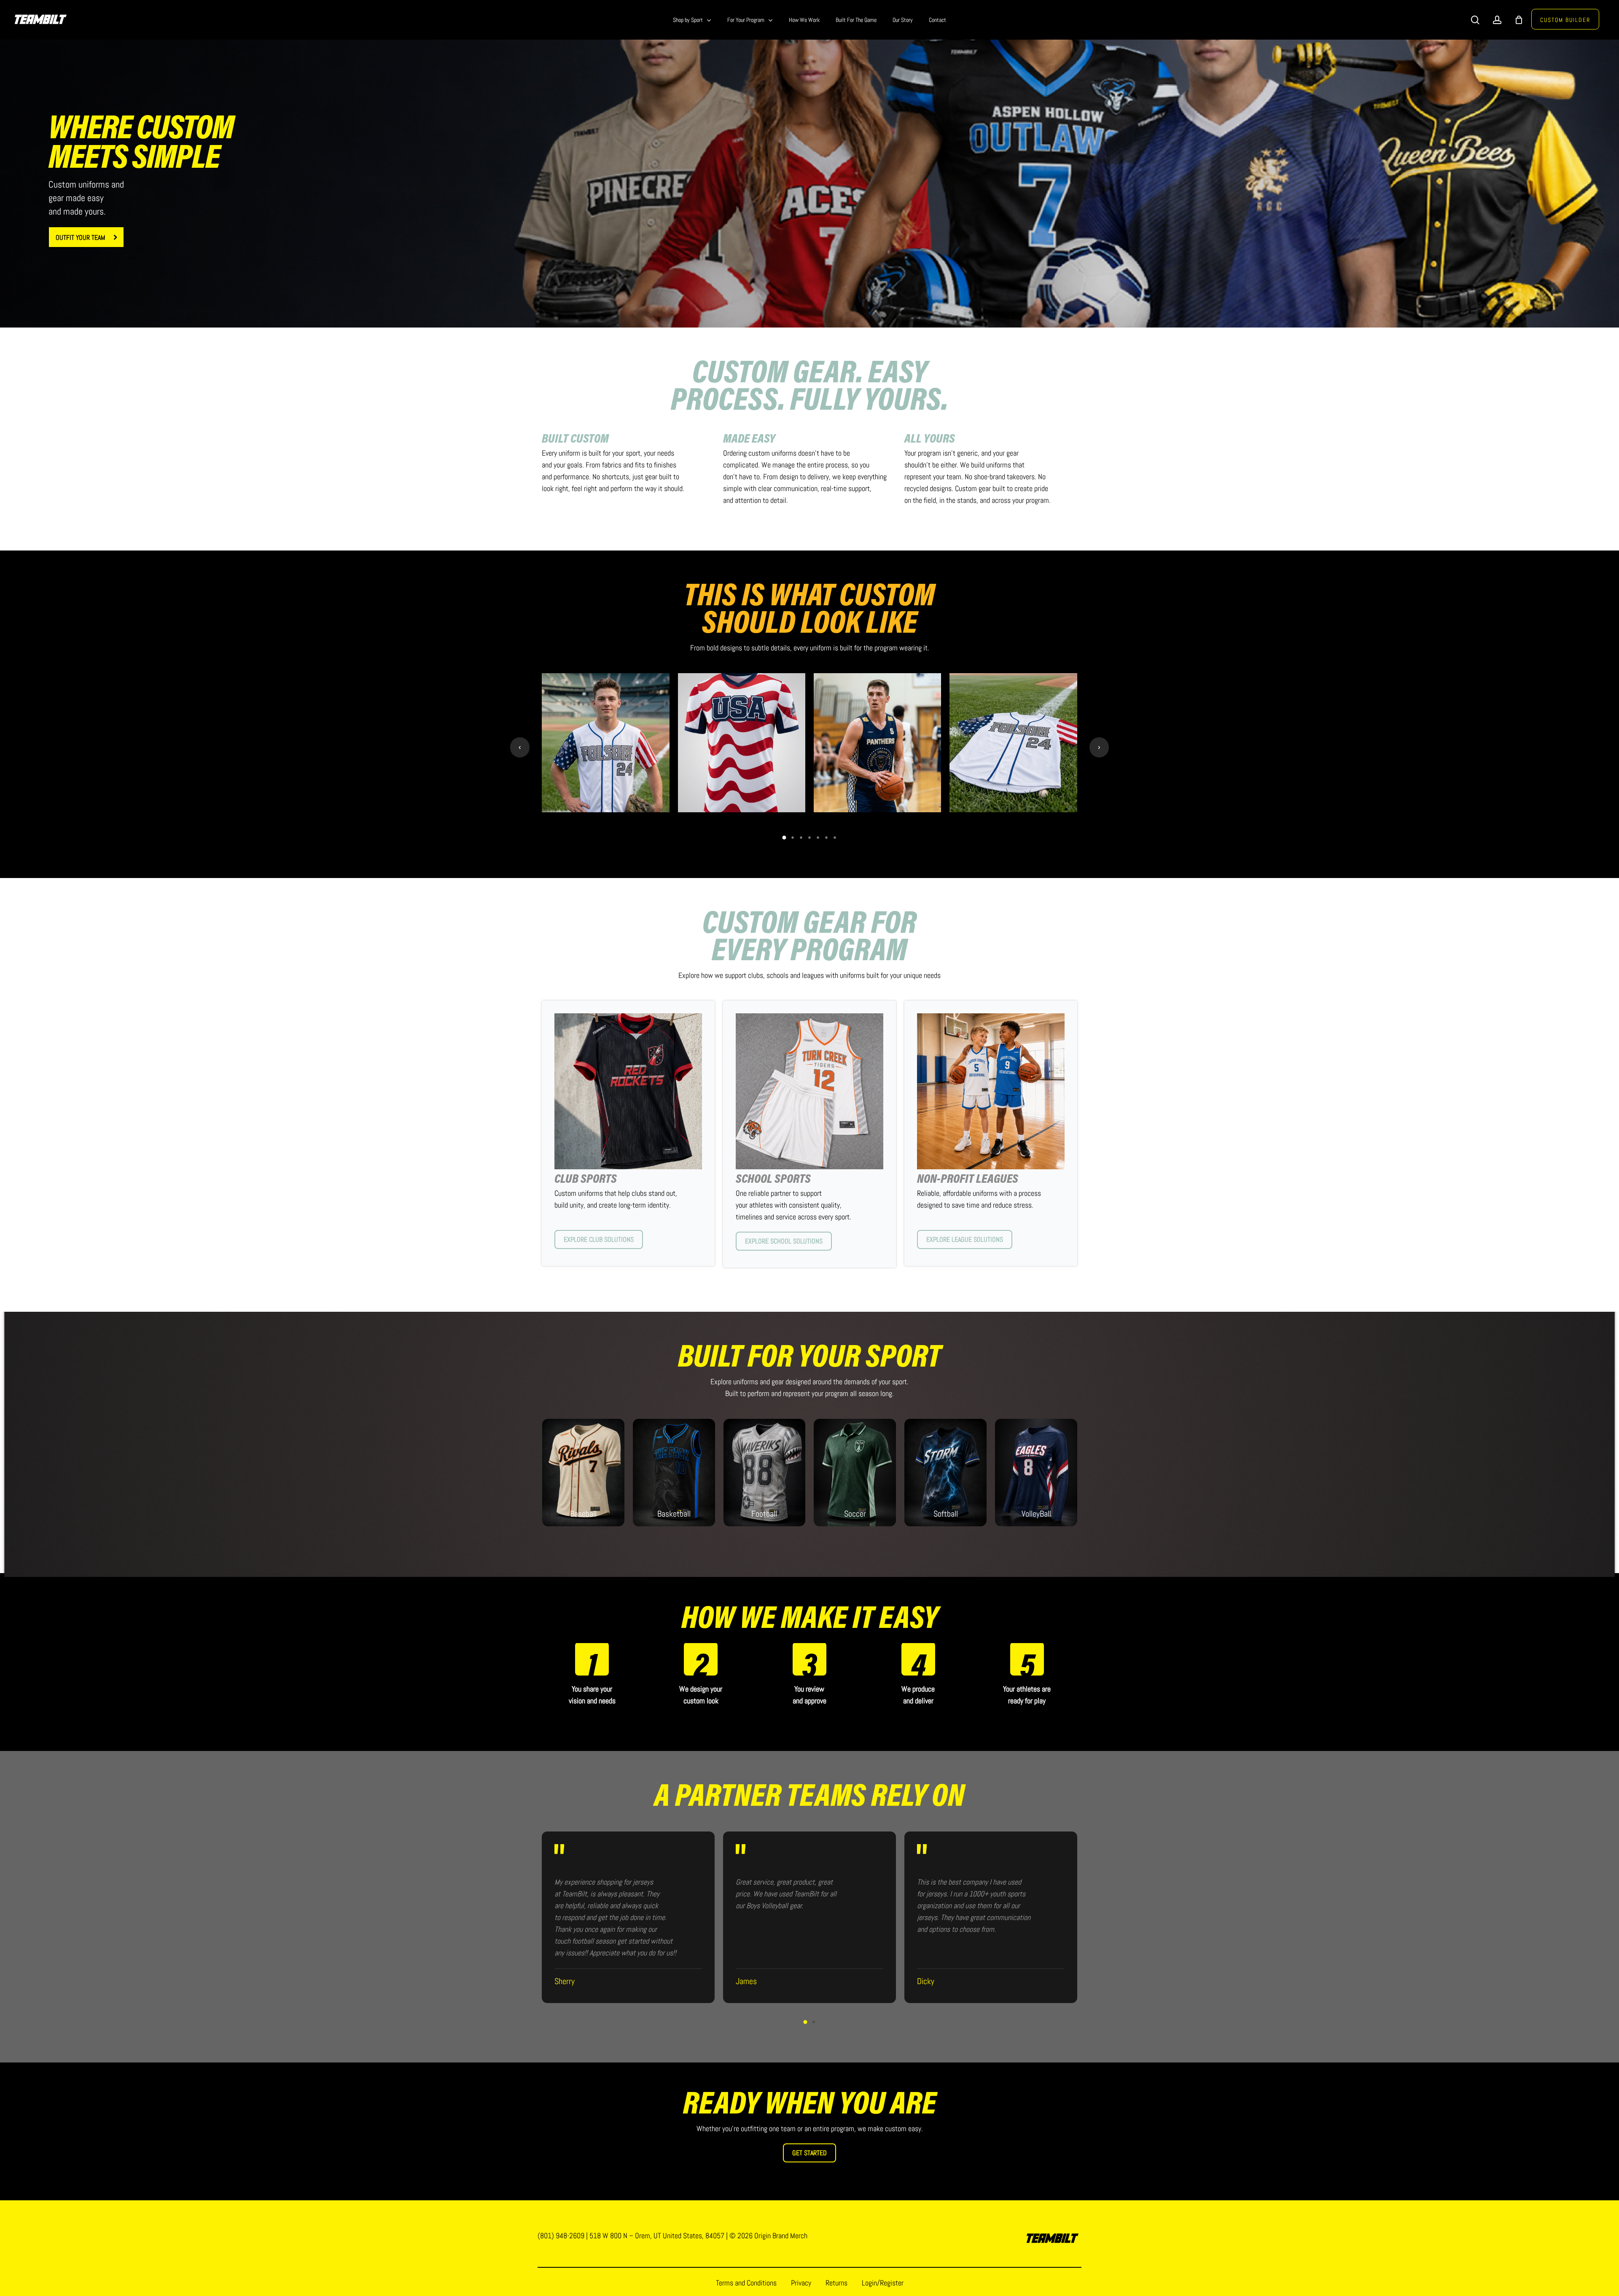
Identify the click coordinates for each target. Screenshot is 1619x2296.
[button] (86, 237)
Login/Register (883, 2283)
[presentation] (520, 747)
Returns (836, 2283)
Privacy (801, 2283)
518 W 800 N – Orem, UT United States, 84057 (657, 2236)
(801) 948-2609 (561, 2236)
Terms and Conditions (746, 2283)
